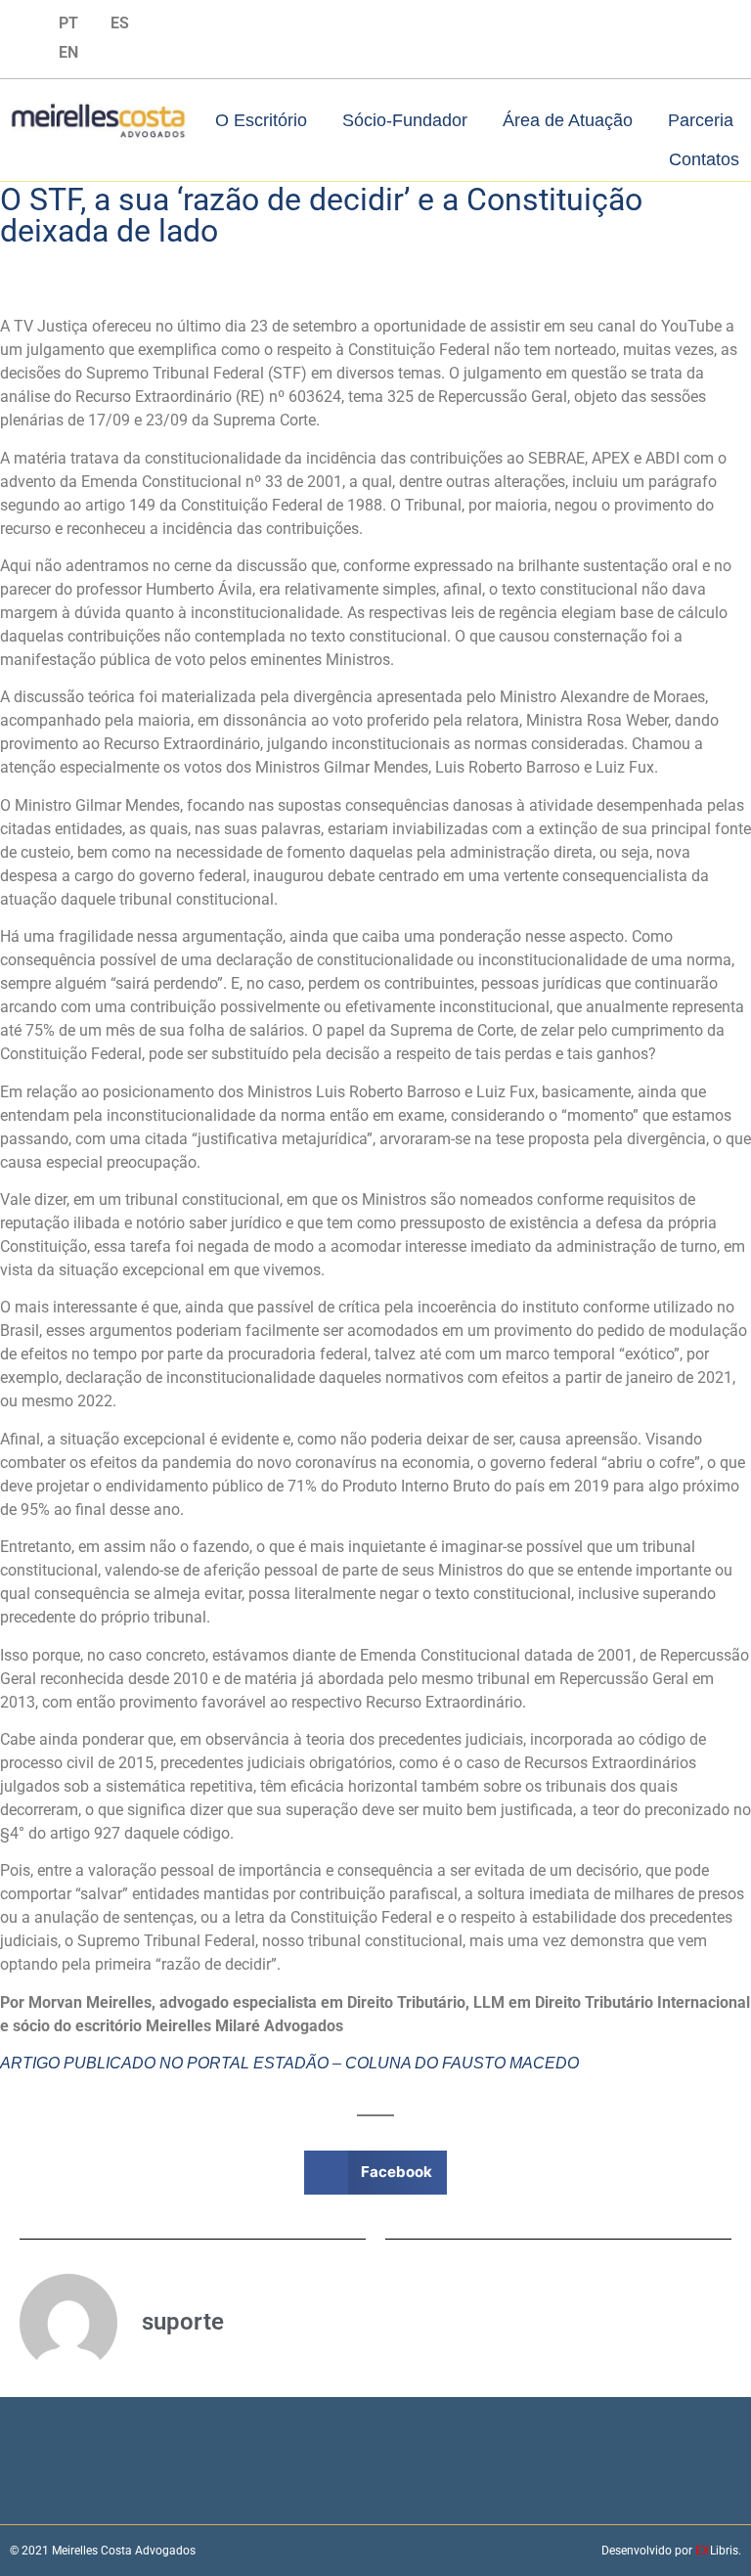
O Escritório (261, 120)
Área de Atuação (568, 120)
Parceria (701, 120)
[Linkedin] (22, 22)
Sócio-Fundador (405, 120)
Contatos (704, 159)
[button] (376, 2173)
